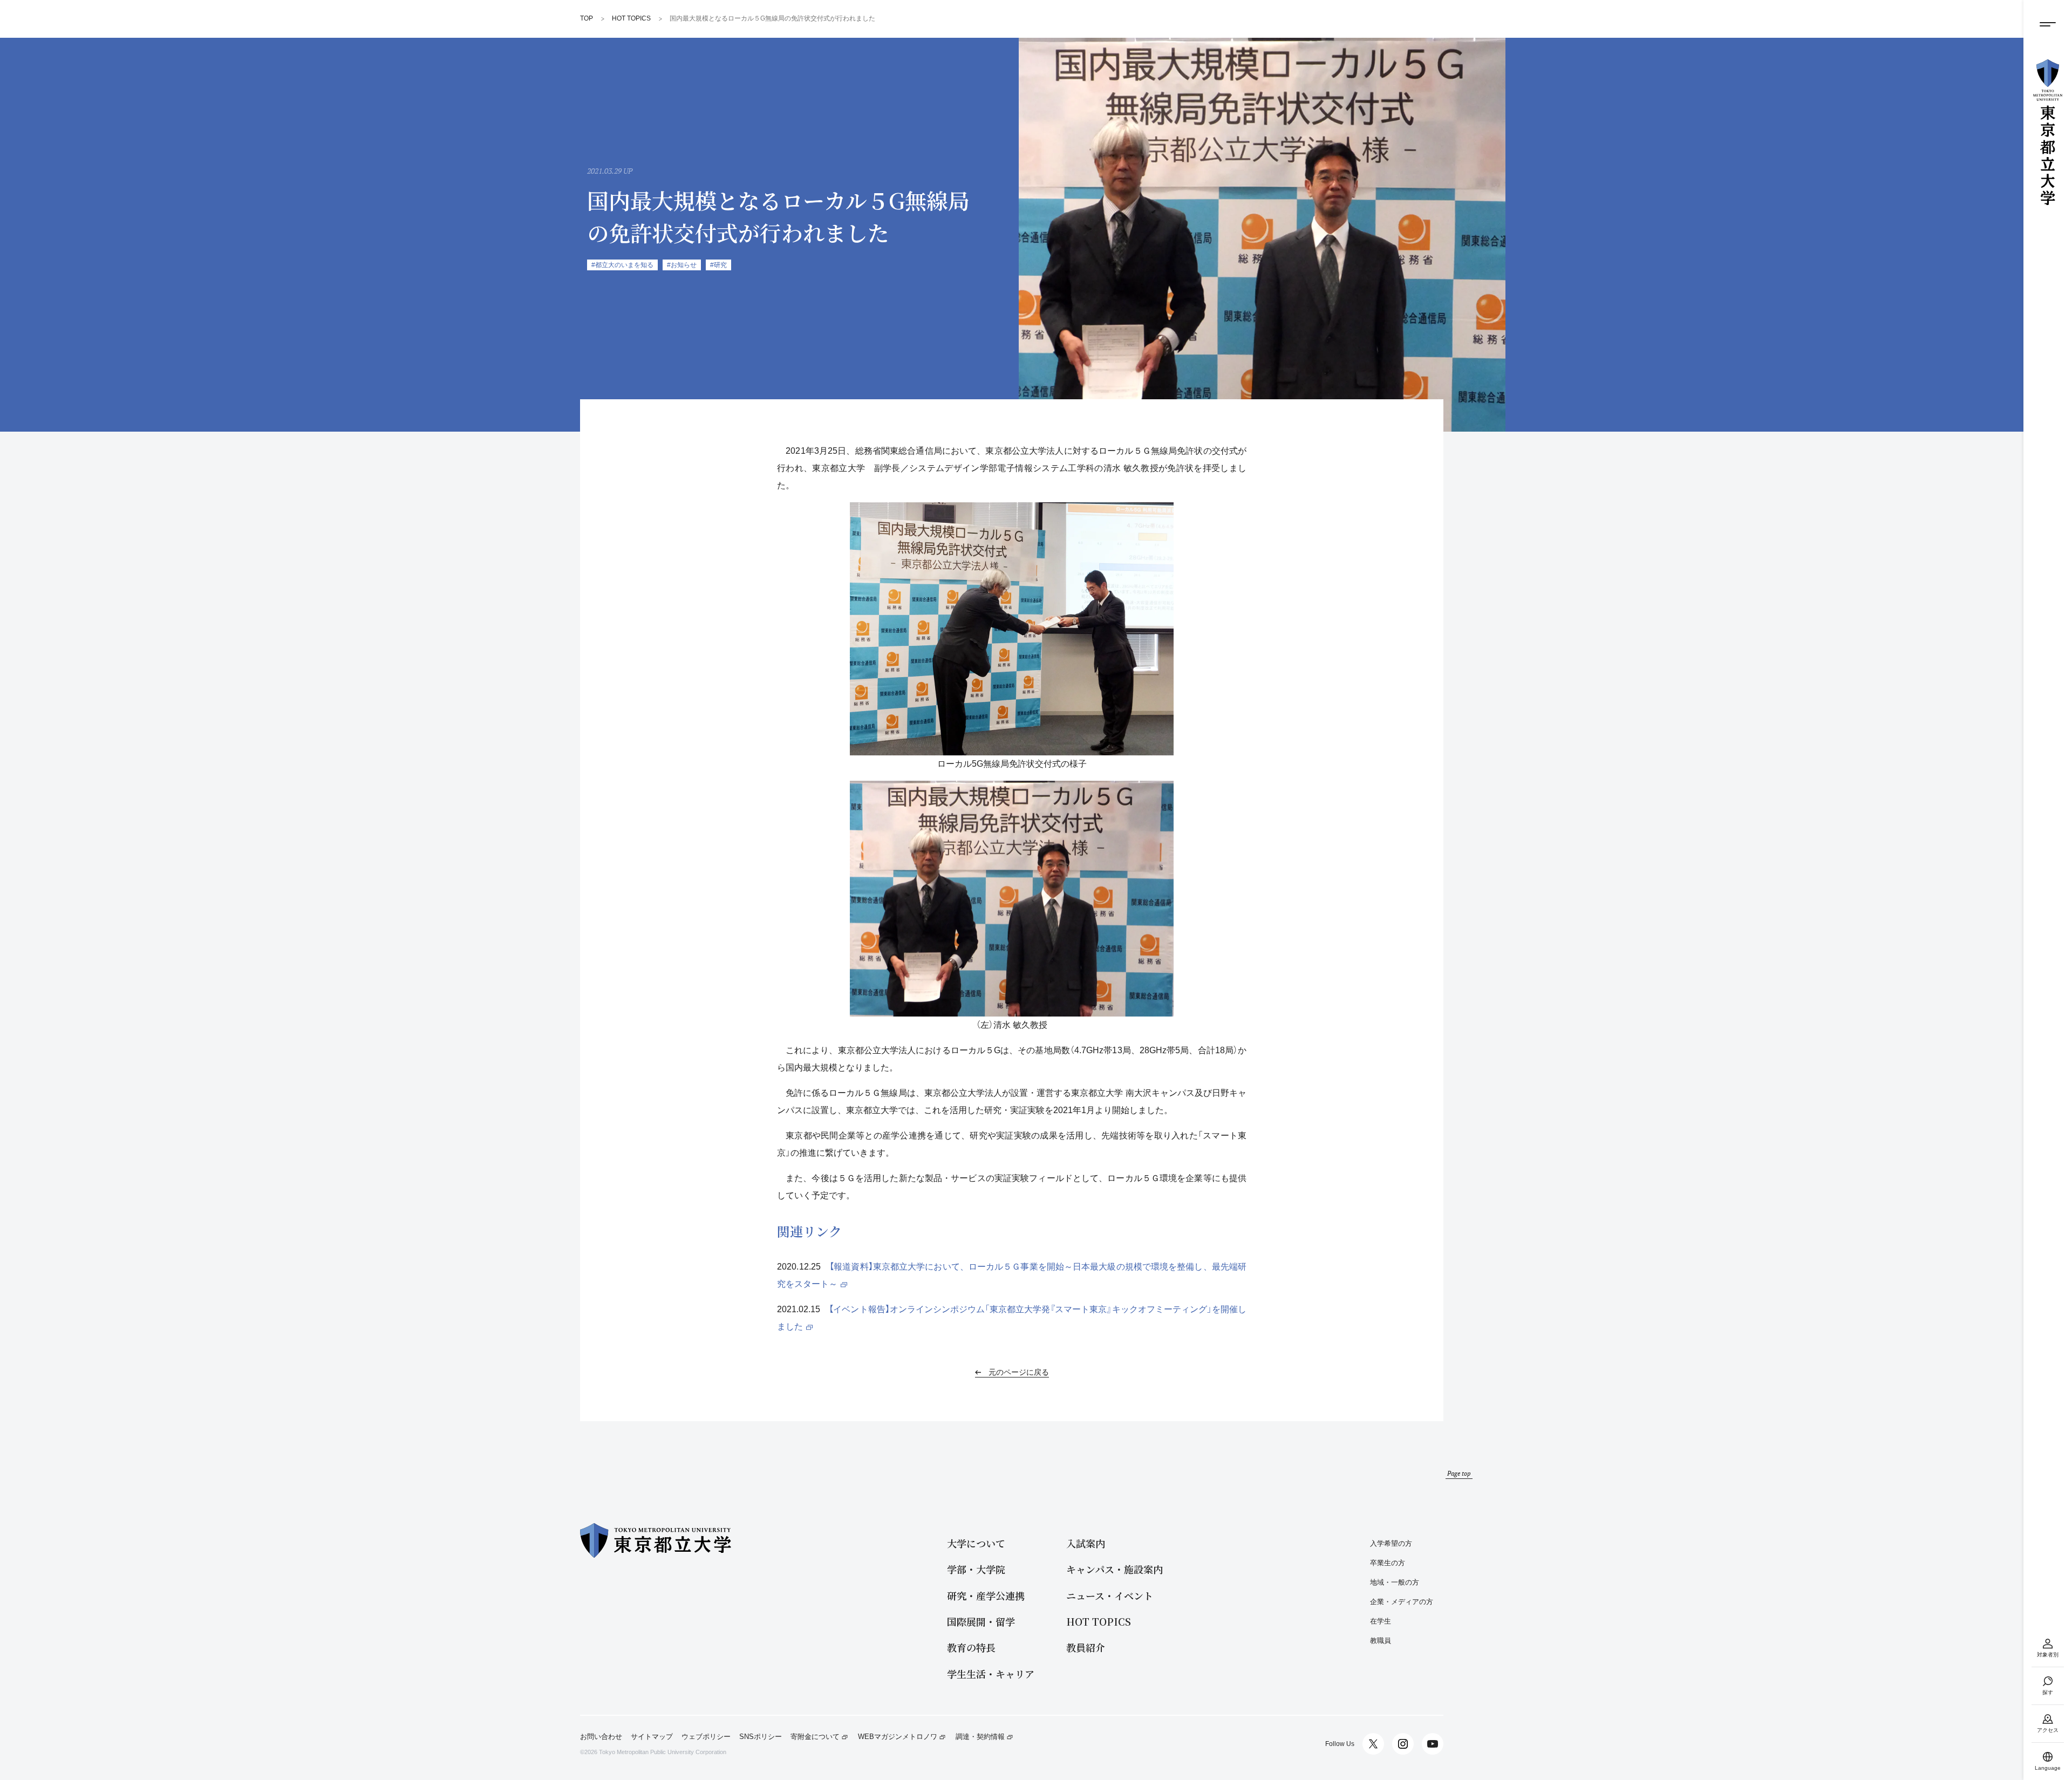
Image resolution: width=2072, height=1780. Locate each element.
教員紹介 (1086, 1648)
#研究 (718, 265)
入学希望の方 (1391, 1543)
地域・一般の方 (1395, 1582)
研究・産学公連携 (986, 1596)
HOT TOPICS (1099, 1622)
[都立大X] (1373, 1744)
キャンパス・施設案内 (1115, 1569)
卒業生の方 (1388, 1563)
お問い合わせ (601, 1737)
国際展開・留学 (981, 1622)
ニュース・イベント (1110, 1596)
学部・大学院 (976, 1569)
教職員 (1381, 1641)
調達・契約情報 (980, 1737)
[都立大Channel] (1433, 1744)
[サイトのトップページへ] (2048, 132)
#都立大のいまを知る (622, 265)
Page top (1459, 1473)
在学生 (1381, 1621)
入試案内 (1086, 1543)
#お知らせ (682, 265)
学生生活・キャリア (991, 1674)
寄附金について (815, 1737)
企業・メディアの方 (1402, 1602)
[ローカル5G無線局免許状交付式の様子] (1012, 629)
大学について (976, 1543)
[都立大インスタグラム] (1403, 1744)
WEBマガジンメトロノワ (898, 1737)
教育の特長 (971, 1648)
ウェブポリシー (706, 1737)
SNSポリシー (761, 1737)
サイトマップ (652, 1737)
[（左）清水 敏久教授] (1012, 899)
